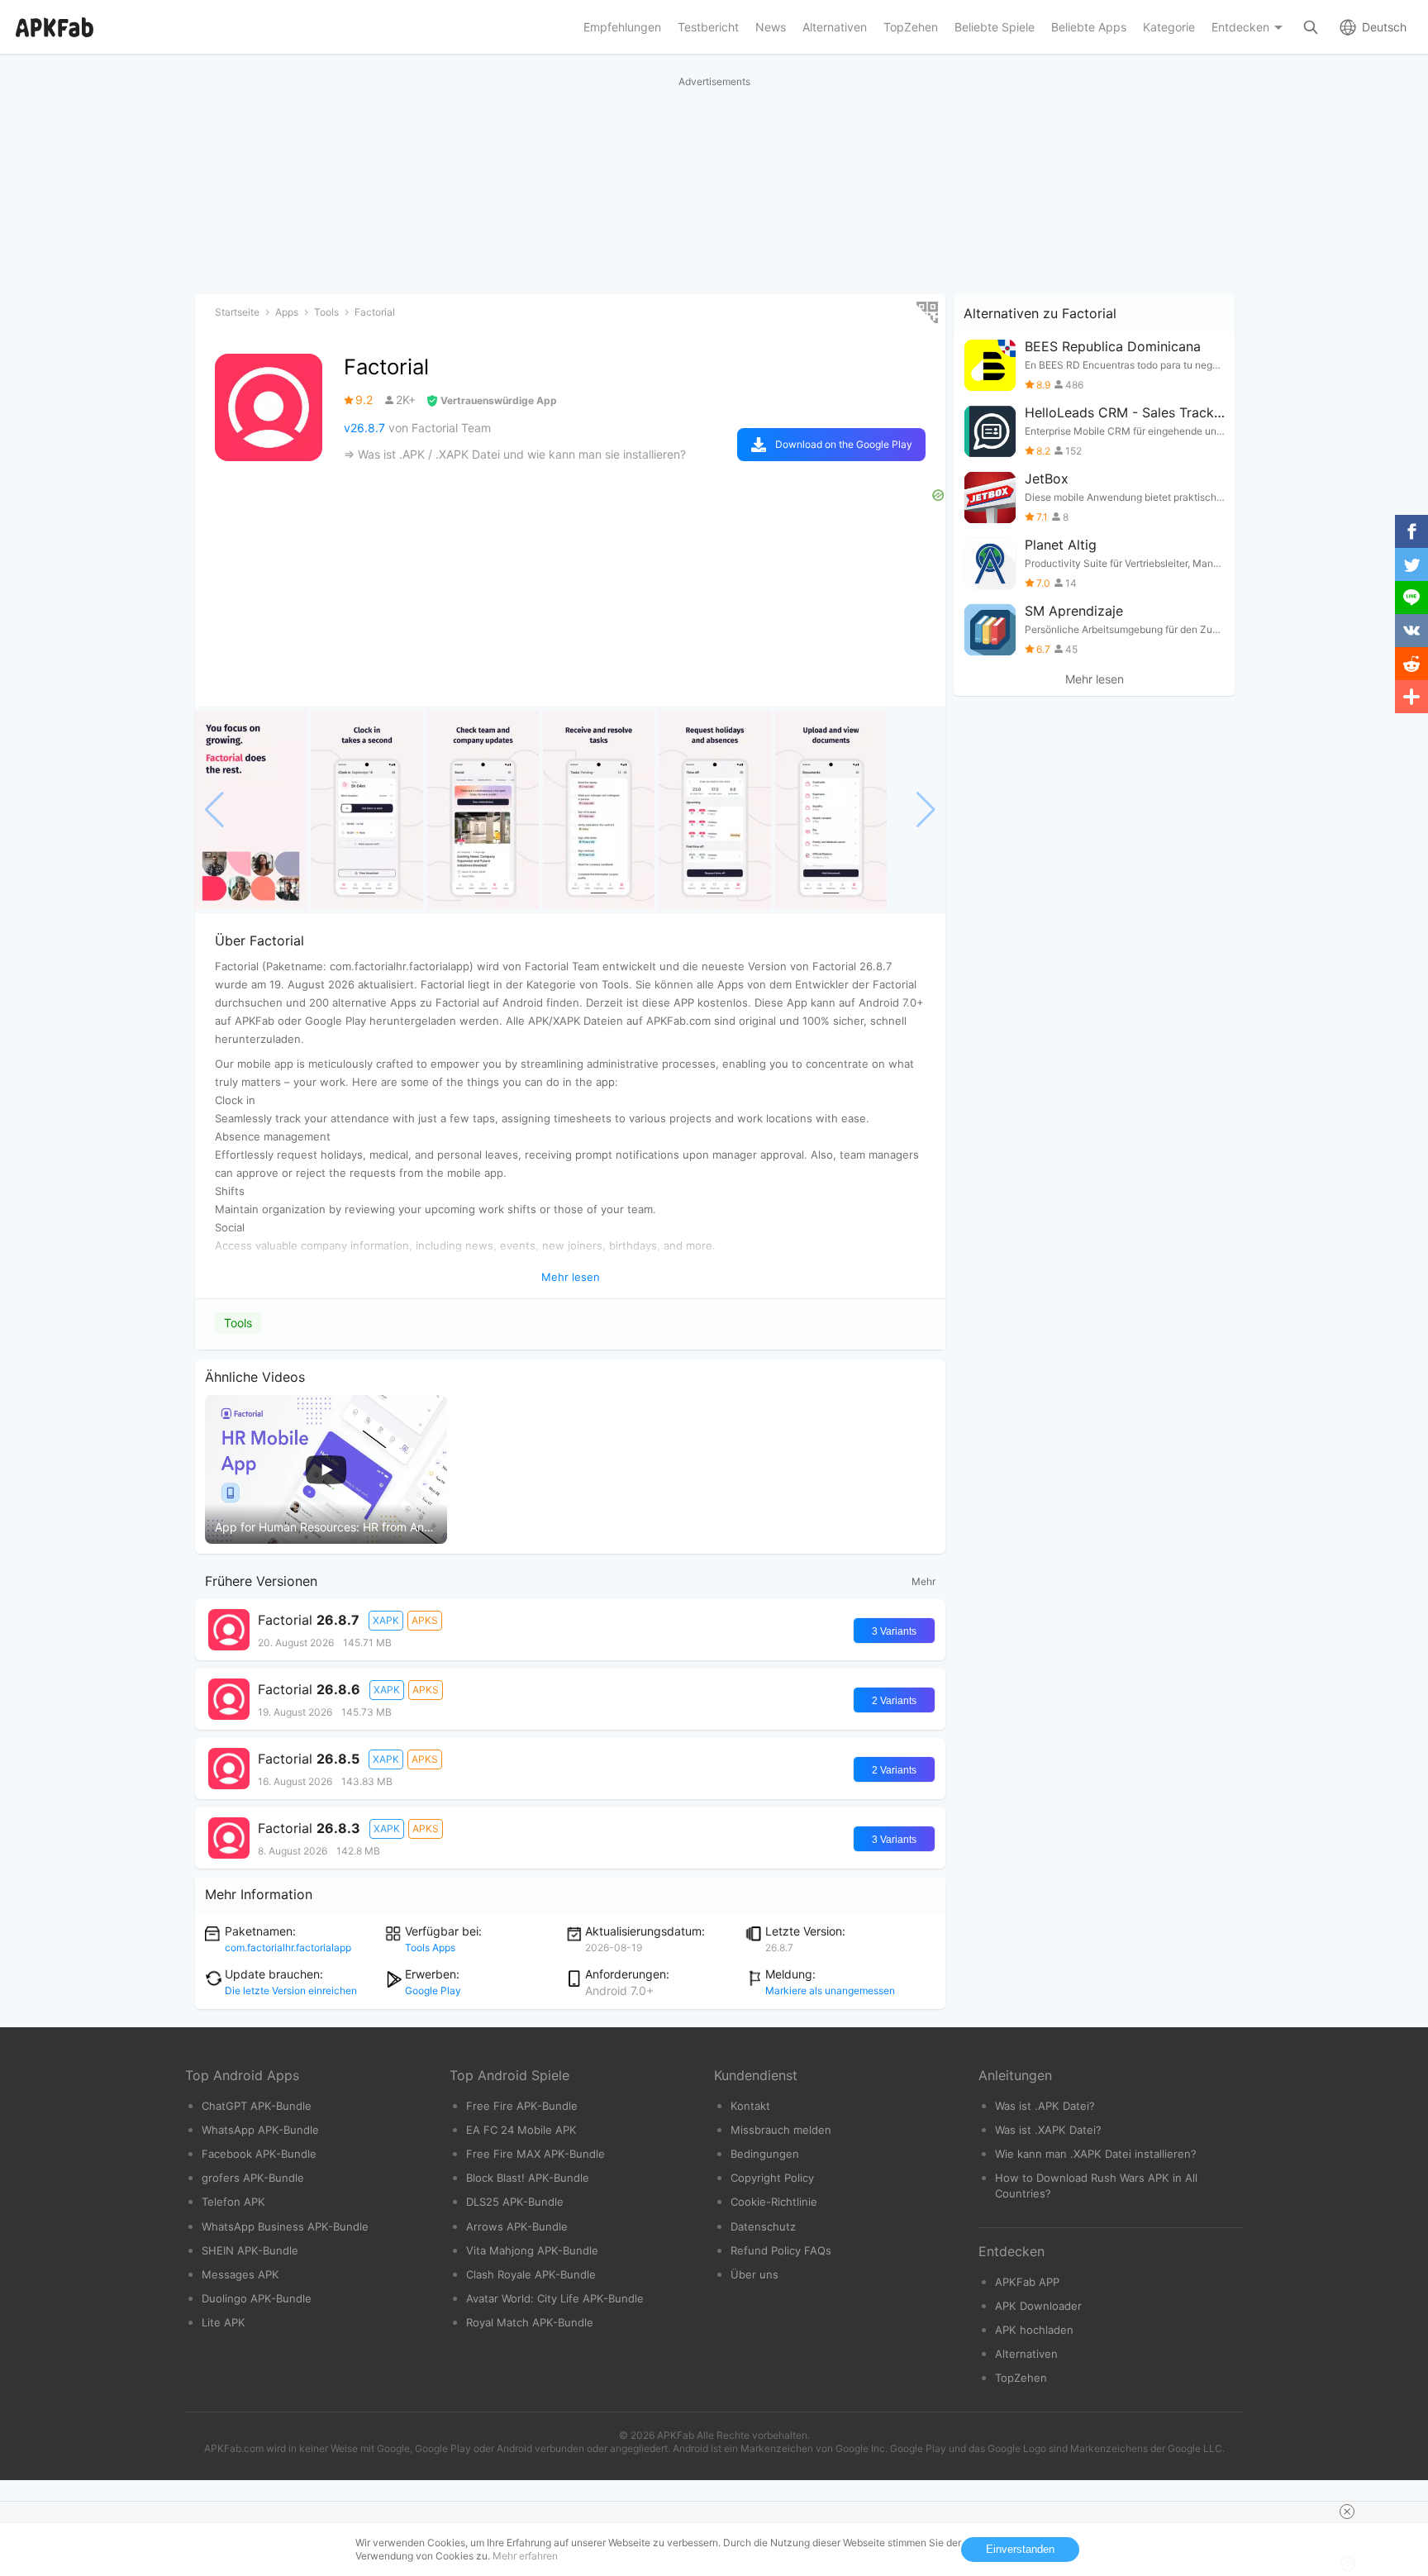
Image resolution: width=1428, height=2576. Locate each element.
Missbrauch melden (781, 2130)
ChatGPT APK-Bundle (257, 2106)
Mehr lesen (1095, 679)
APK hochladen (1034, 2330)
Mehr (923, 1581)
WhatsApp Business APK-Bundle (285, 2226)
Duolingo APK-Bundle (257, 2298)
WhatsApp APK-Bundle (260, 2130)
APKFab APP (1027, 2282)
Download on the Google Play (844, 444)
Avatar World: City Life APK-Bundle (555, 2298)
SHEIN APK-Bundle (250, 2250)
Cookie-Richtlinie (774, 2202)
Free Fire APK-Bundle (522, 2106)
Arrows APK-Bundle (517, 2226)
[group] (251, 810)
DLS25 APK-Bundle (515, 2202)
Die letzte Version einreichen (291, 1990)
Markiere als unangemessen (830, 1990)
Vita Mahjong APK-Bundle (532, 2250)
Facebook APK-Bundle (259, 2154)
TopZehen (1021, 2378)
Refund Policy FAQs (781, 2250)
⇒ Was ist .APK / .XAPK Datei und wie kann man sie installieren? (515, 454)
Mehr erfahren (525, 2556)
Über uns (754, 2274)
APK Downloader (1038, 2306)
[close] (1347, 2512)
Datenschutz (763, 2226)
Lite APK (224, 2322)
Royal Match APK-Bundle (530, 2322)
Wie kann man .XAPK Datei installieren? (1096, 2154)
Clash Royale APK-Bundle (531, 2274)
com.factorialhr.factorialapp (288, 1947)
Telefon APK (233, 2202)
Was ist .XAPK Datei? (1048, 2130)
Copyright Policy (772, 2178)
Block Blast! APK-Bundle (528, 2178)
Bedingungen (765, 2154)
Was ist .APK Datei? (1045, 2106)
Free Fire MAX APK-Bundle (535, 2154)
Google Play (433, 1990)
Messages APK (240, 2274)
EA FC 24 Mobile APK (521, 2130)
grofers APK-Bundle (253, 2178)
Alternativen (1026, 2354)
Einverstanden (1020, 2549)
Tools (238, 1323)
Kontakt (750, 2106)
